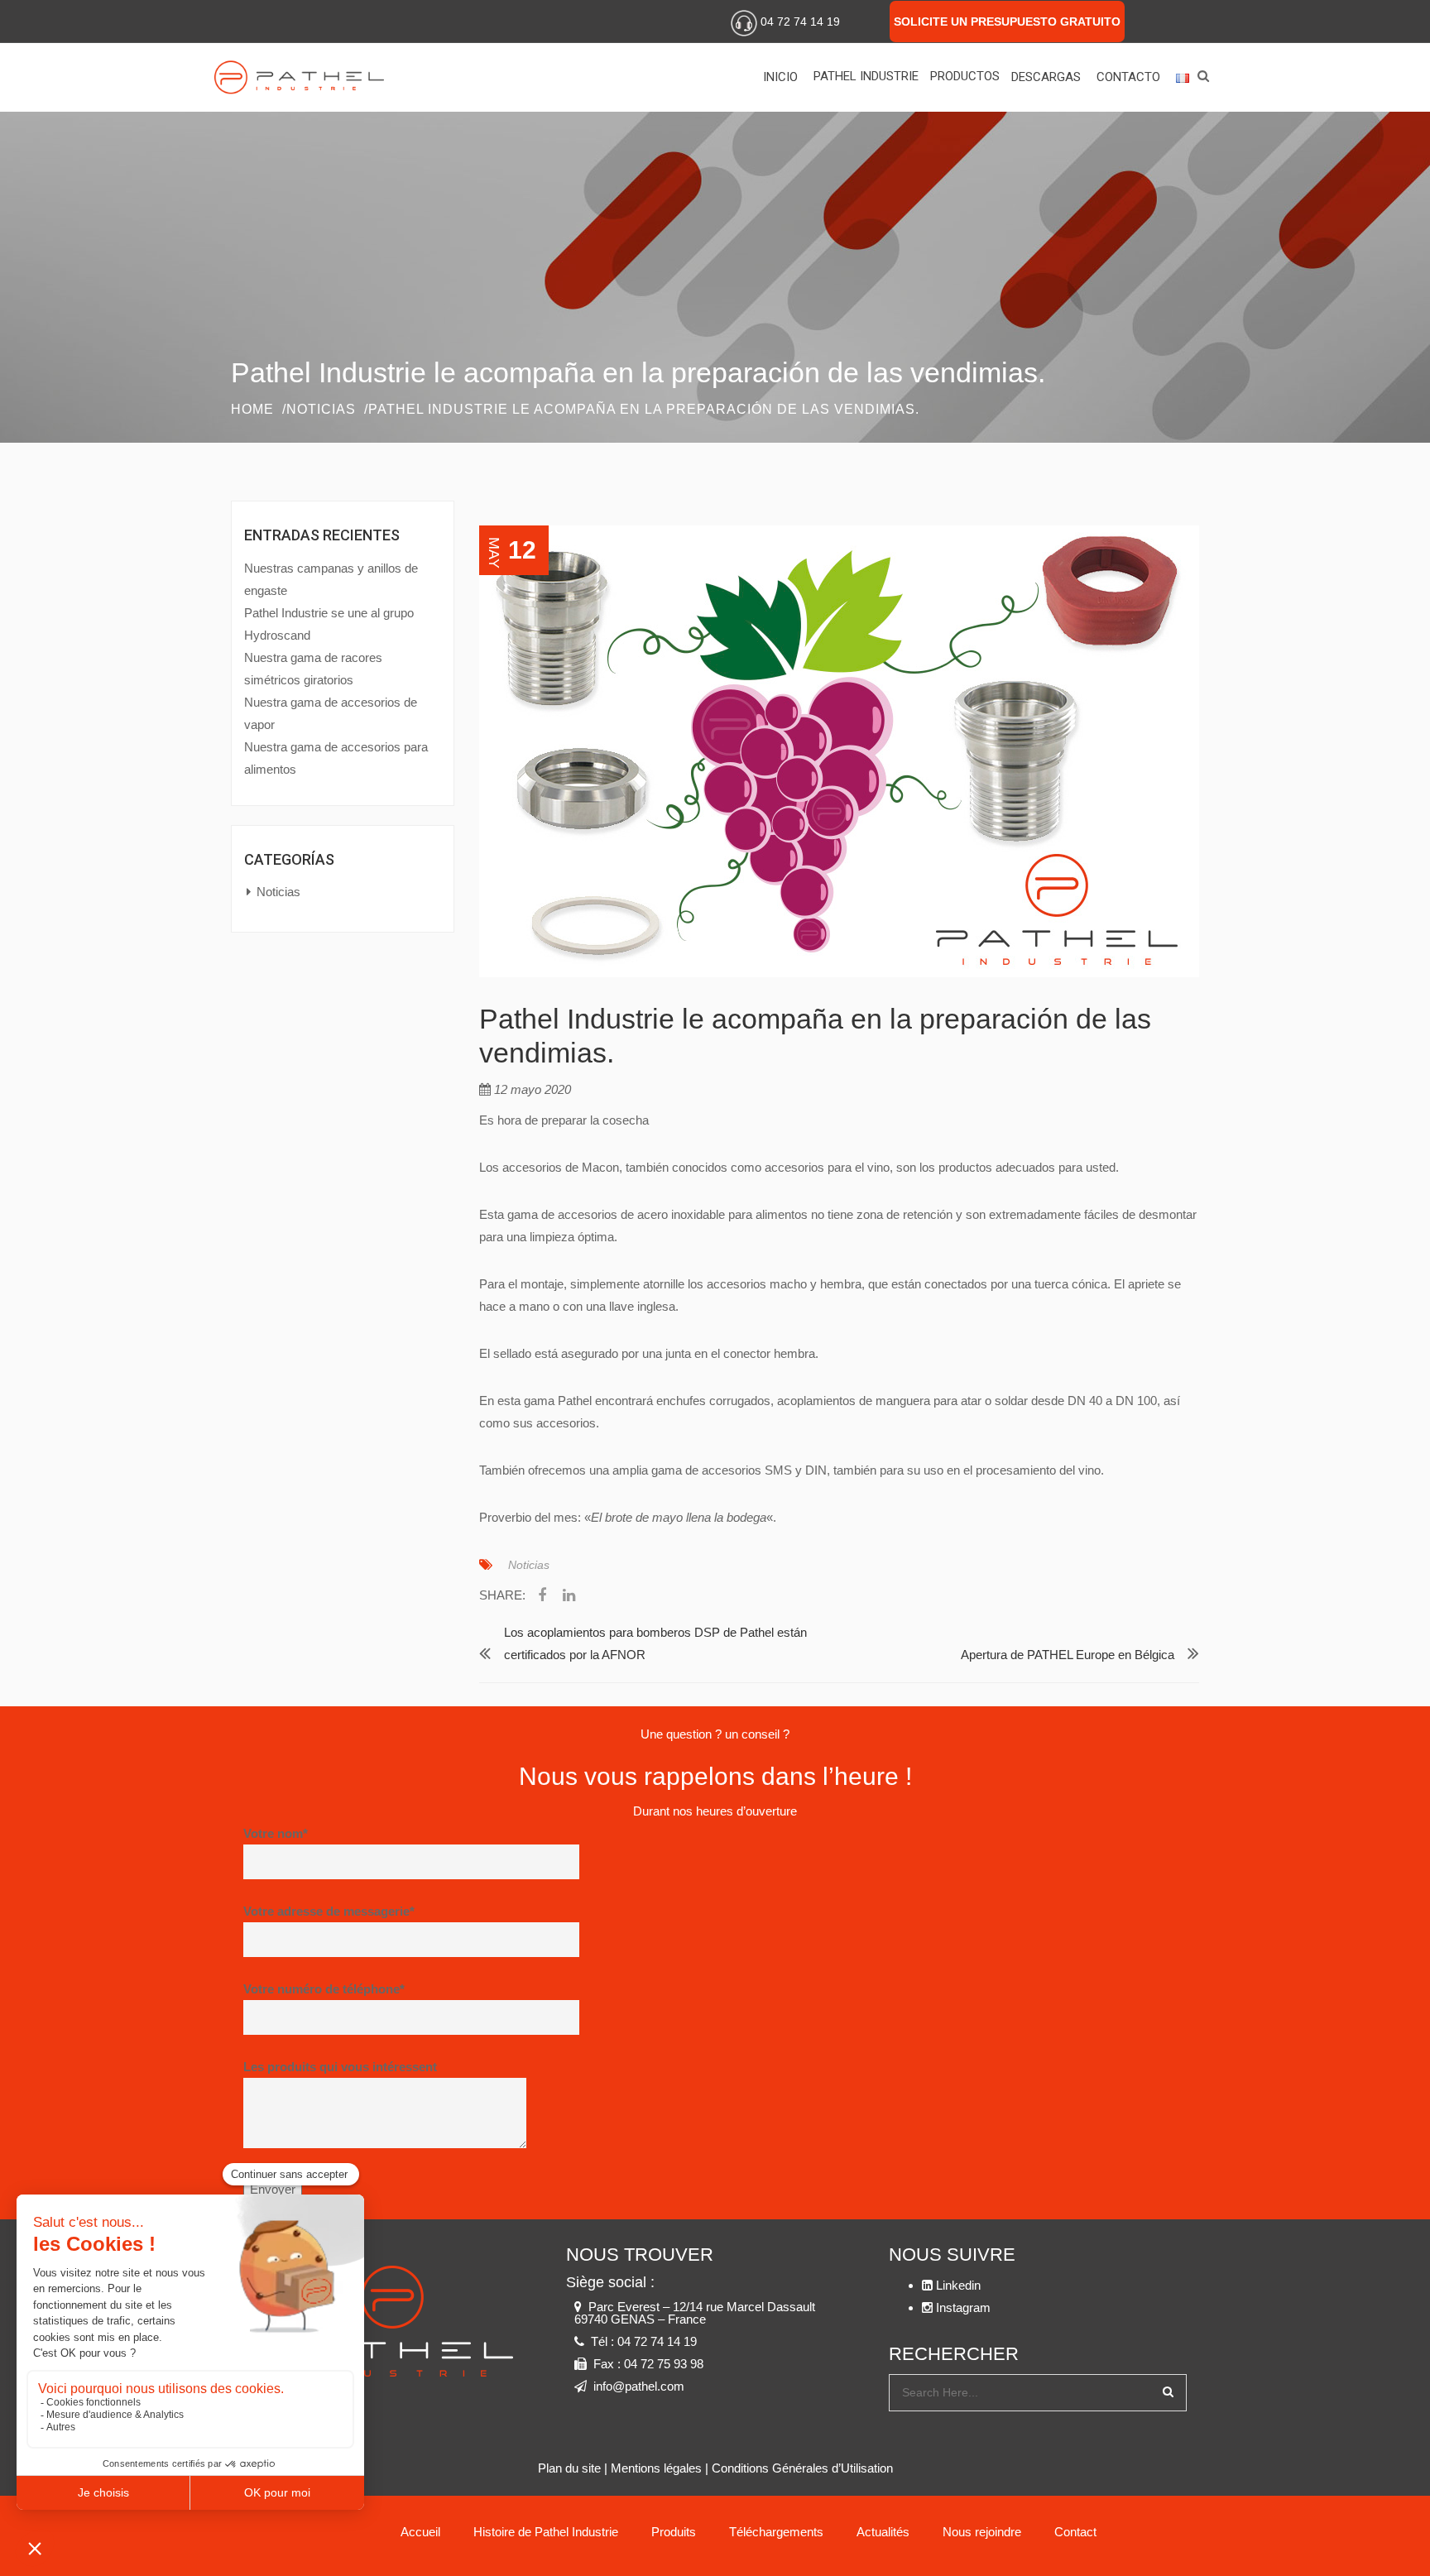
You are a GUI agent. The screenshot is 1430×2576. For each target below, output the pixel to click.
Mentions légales (656, 2468)
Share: (502, 1595)
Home (252, 409)
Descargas (1046, 77)
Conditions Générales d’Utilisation (802, 2468)
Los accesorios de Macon (549, 1167)
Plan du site (569, 2468)
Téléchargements (776, 2532)
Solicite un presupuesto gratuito (1007, 22)
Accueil (420, 2532)
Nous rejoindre (982, 2532)
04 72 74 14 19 (800, 22)
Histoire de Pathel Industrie (546, 2532)
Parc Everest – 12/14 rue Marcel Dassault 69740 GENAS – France (695, 2313)
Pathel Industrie (866, 76)
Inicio (780, 77)
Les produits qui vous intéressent (340, 2067)
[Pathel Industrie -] (309, 77)
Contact (1075, 2532)
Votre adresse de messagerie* (329, 1911)
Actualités (883, 2532)
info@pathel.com (639, 2386)
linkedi (569, 1598)
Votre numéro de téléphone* (324, 1989)
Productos (965, 76)
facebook (542, 1598)
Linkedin (1162, 19)
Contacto (1128, 77)
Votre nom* (276, 1833)
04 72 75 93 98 (664, 2364)
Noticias (321, 409)
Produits (674, 2532)
